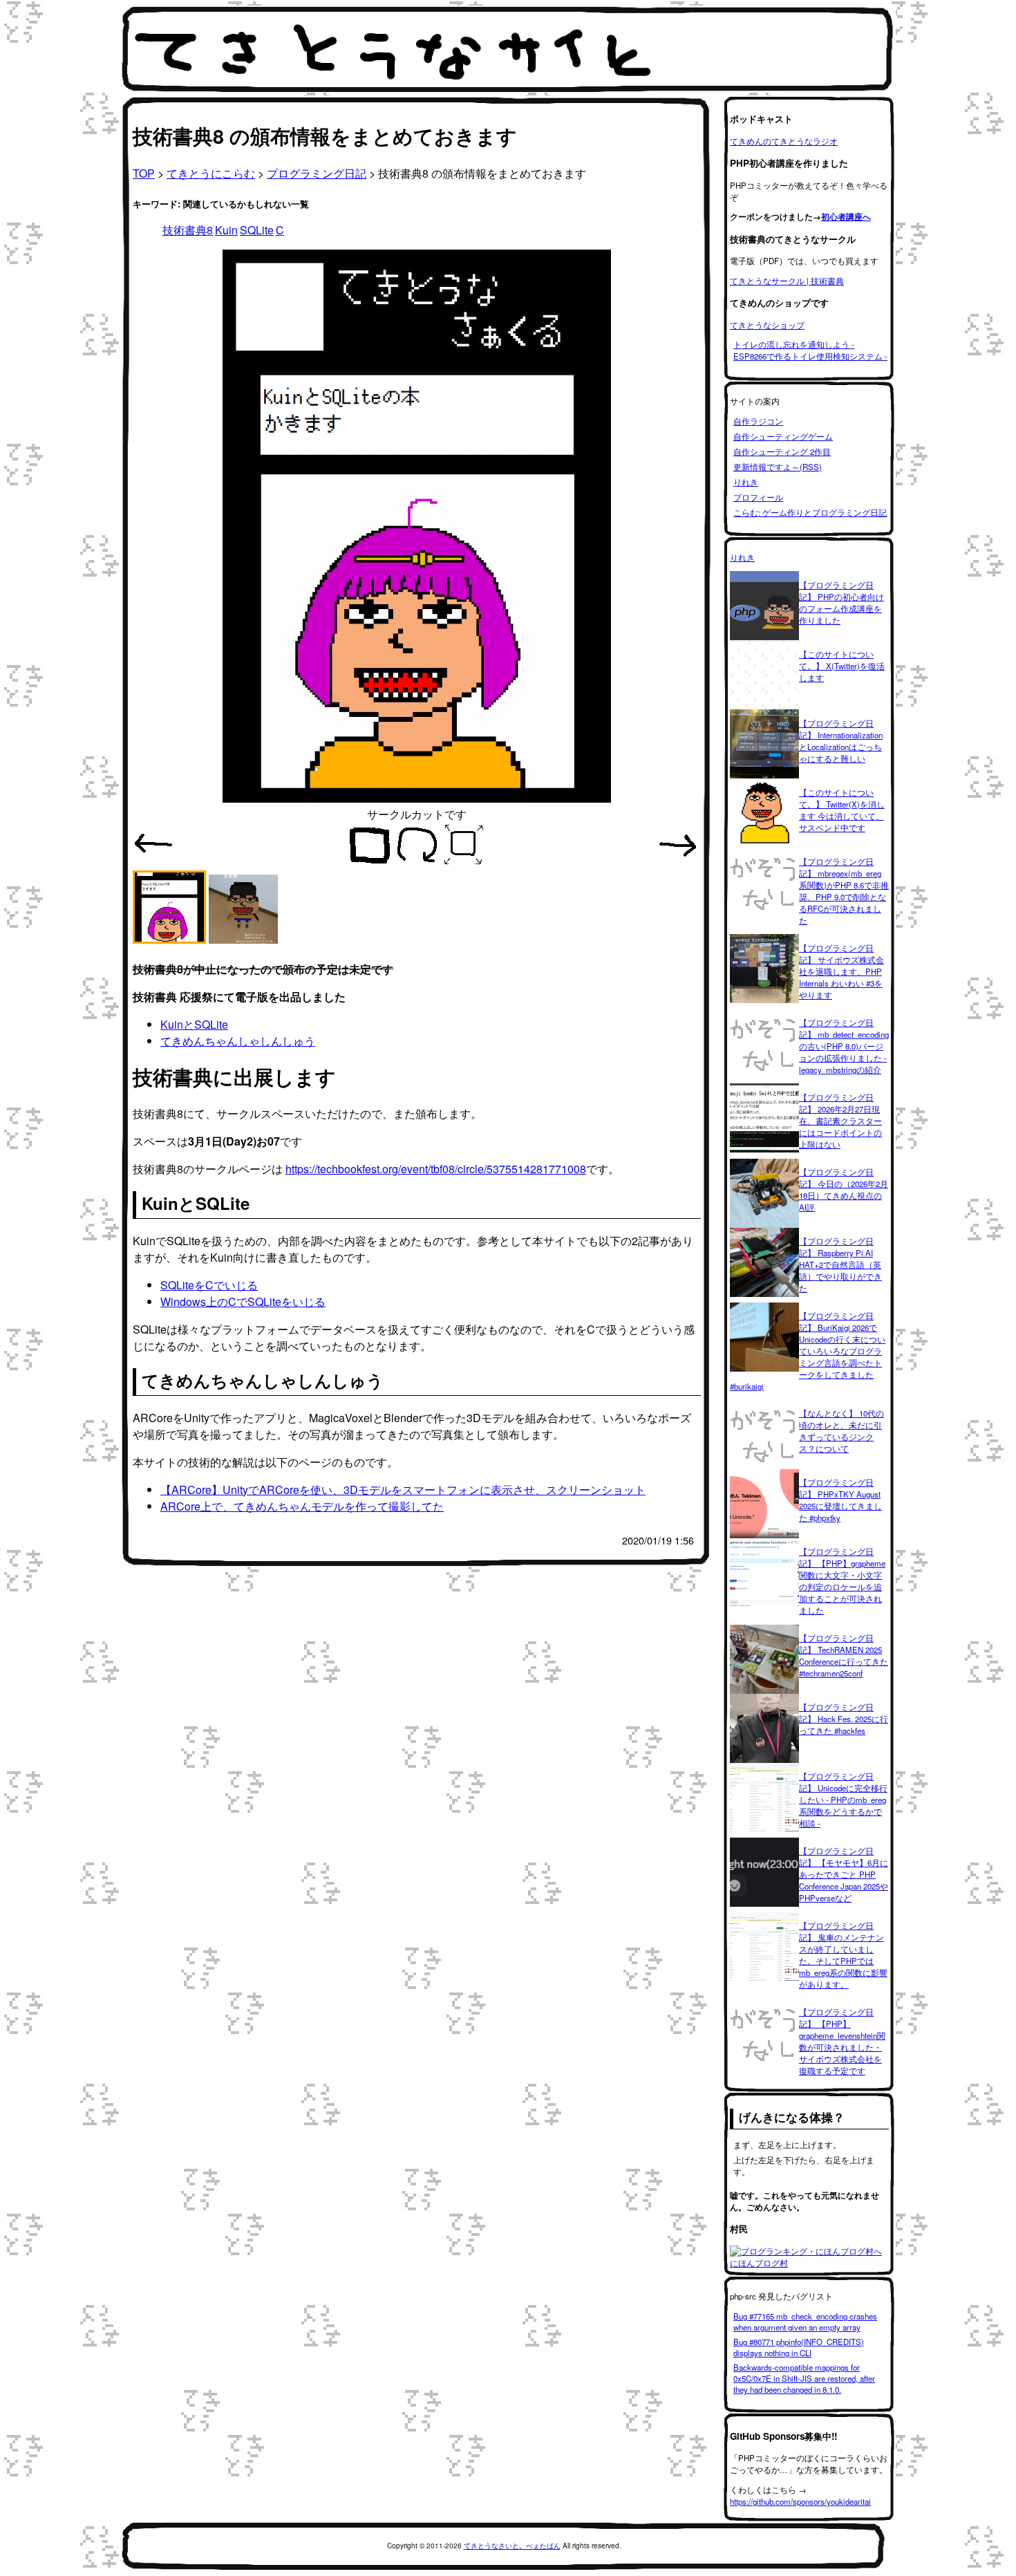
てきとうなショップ (767, 325)
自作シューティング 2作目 (782, 451)
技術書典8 (188, 230)
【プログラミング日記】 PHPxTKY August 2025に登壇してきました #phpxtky (840, 1500)
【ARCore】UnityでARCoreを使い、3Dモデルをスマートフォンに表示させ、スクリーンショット (403, 1490)
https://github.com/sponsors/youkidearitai (800, 2501)
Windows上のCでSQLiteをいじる (243, 1301)
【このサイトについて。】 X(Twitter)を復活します (842, 666)
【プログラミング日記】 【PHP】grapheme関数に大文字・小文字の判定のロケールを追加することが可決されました (842, 1581)
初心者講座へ (846, 217)
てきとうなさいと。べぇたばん (512, 2546)
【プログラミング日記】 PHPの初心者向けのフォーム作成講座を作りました (841, 603)
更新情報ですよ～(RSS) (778, 467)
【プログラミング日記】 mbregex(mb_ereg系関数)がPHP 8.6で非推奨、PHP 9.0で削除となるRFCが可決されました (844, 891)
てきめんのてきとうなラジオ (784, 141)
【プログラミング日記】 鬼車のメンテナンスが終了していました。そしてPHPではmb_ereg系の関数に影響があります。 (843, 1955)
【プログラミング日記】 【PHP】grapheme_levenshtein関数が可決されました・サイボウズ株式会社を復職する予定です (842, 2041)
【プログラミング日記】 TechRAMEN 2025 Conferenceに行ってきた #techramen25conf (844, 1655)
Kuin (226, 230)
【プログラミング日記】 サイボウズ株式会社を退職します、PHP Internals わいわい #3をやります (841, 971)
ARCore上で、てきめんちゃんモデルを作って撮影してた (302, 1506)
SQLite (257, 230)
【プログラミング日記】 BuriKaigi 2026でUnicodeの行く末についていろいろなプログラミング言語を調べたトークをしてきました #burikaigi (808, 1351)
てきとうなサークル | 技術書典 (787, 281)
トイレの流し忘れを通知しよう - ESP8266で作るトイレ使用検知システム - (810, 350)
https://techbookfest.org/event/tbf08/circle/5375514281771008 (436, 1169)
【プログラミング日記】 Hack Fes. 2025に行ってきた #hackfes (844, 1719)
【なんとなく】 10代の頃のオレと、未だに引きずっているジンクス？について (841, 1431)
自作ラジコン (758, 421)
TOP (144, 173)
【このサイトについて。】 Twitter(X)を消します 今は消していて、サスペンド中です (842, 810)
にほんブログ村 (759, 2263)
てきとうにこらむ (211, 173)
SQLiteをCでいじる (209, 1285)
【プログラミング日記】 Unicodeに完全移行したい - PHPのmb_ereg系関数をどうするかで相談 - (843, 1800)
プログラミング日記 (317, 173)
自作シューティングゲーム (783, 436)
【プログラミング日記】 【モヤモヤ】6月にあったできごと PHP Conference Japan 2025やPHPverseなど (844, 1874)
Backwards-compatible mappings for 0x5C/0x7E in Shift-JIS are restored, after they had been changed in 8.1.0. (804, 2378)
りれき (746, 482)
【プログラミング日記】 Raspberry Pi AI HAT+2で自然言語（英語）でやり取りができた (840, 1264)
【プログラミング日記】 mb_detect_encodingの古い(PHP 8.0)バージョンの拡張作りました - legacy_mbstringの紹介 (844, 1046)
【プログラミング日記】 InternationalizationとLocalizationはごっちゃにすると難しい (841, 741)
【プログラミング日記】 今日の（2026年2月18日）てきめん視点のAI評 (844, 1189)
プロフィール (758, 497)
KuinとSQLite (194, 1024)
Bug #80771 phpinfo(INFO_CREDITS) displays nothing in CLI (799, 2347)
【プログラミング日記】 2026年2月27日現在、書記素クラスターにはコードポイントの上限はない (840, 1121)
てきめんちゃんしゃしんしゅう (238, 1041)
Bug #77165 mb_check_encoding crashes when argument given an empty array (805, 2322)
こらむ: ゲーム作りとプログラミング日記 (810, 512)
